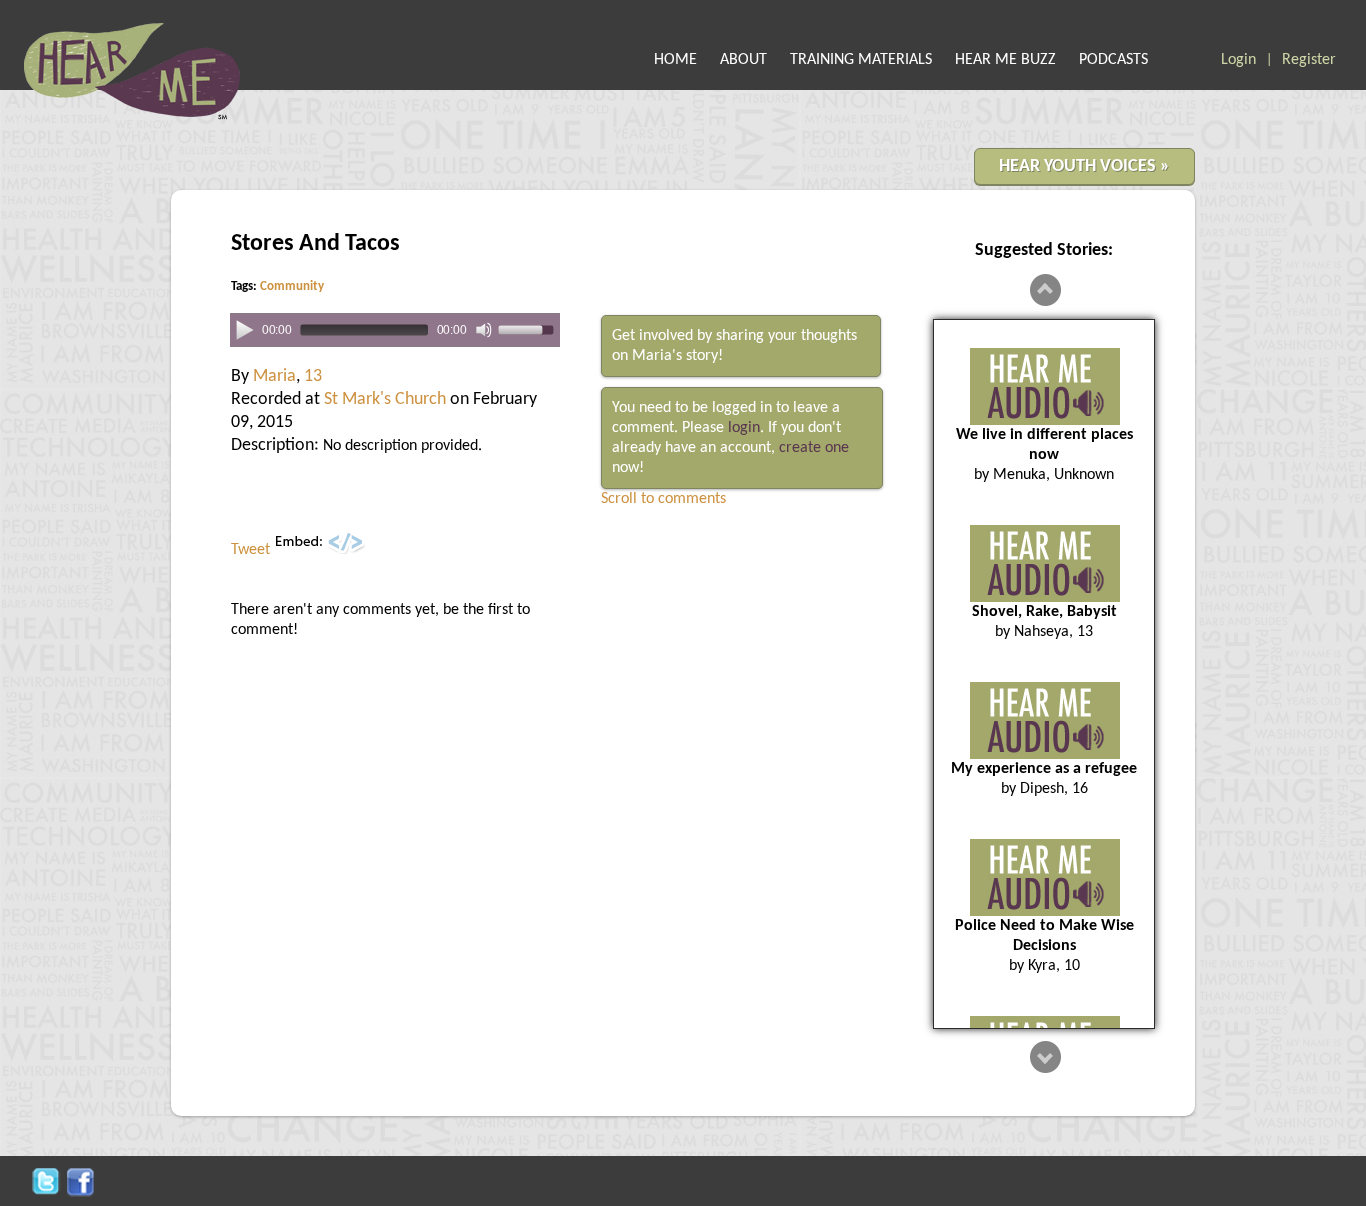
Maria (274, 376)
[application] (395, 330)
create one (814, 448)
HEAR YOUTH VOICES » (1084, 166)
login (744, 428)
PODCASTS (1113, 60)
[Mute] (484, 330)
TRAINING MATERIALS (861, 60)
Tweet (250, 550)
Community (292, 286)
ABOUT (743, 60)
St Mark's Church (385, 399)
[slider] (529, 328)
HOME (675, 60)
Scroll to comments (663, 499)
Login (1238, 60)
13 (313, 376)
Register (1309, 60)
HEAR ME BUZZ (1005, 60)
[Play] (244, 329)
